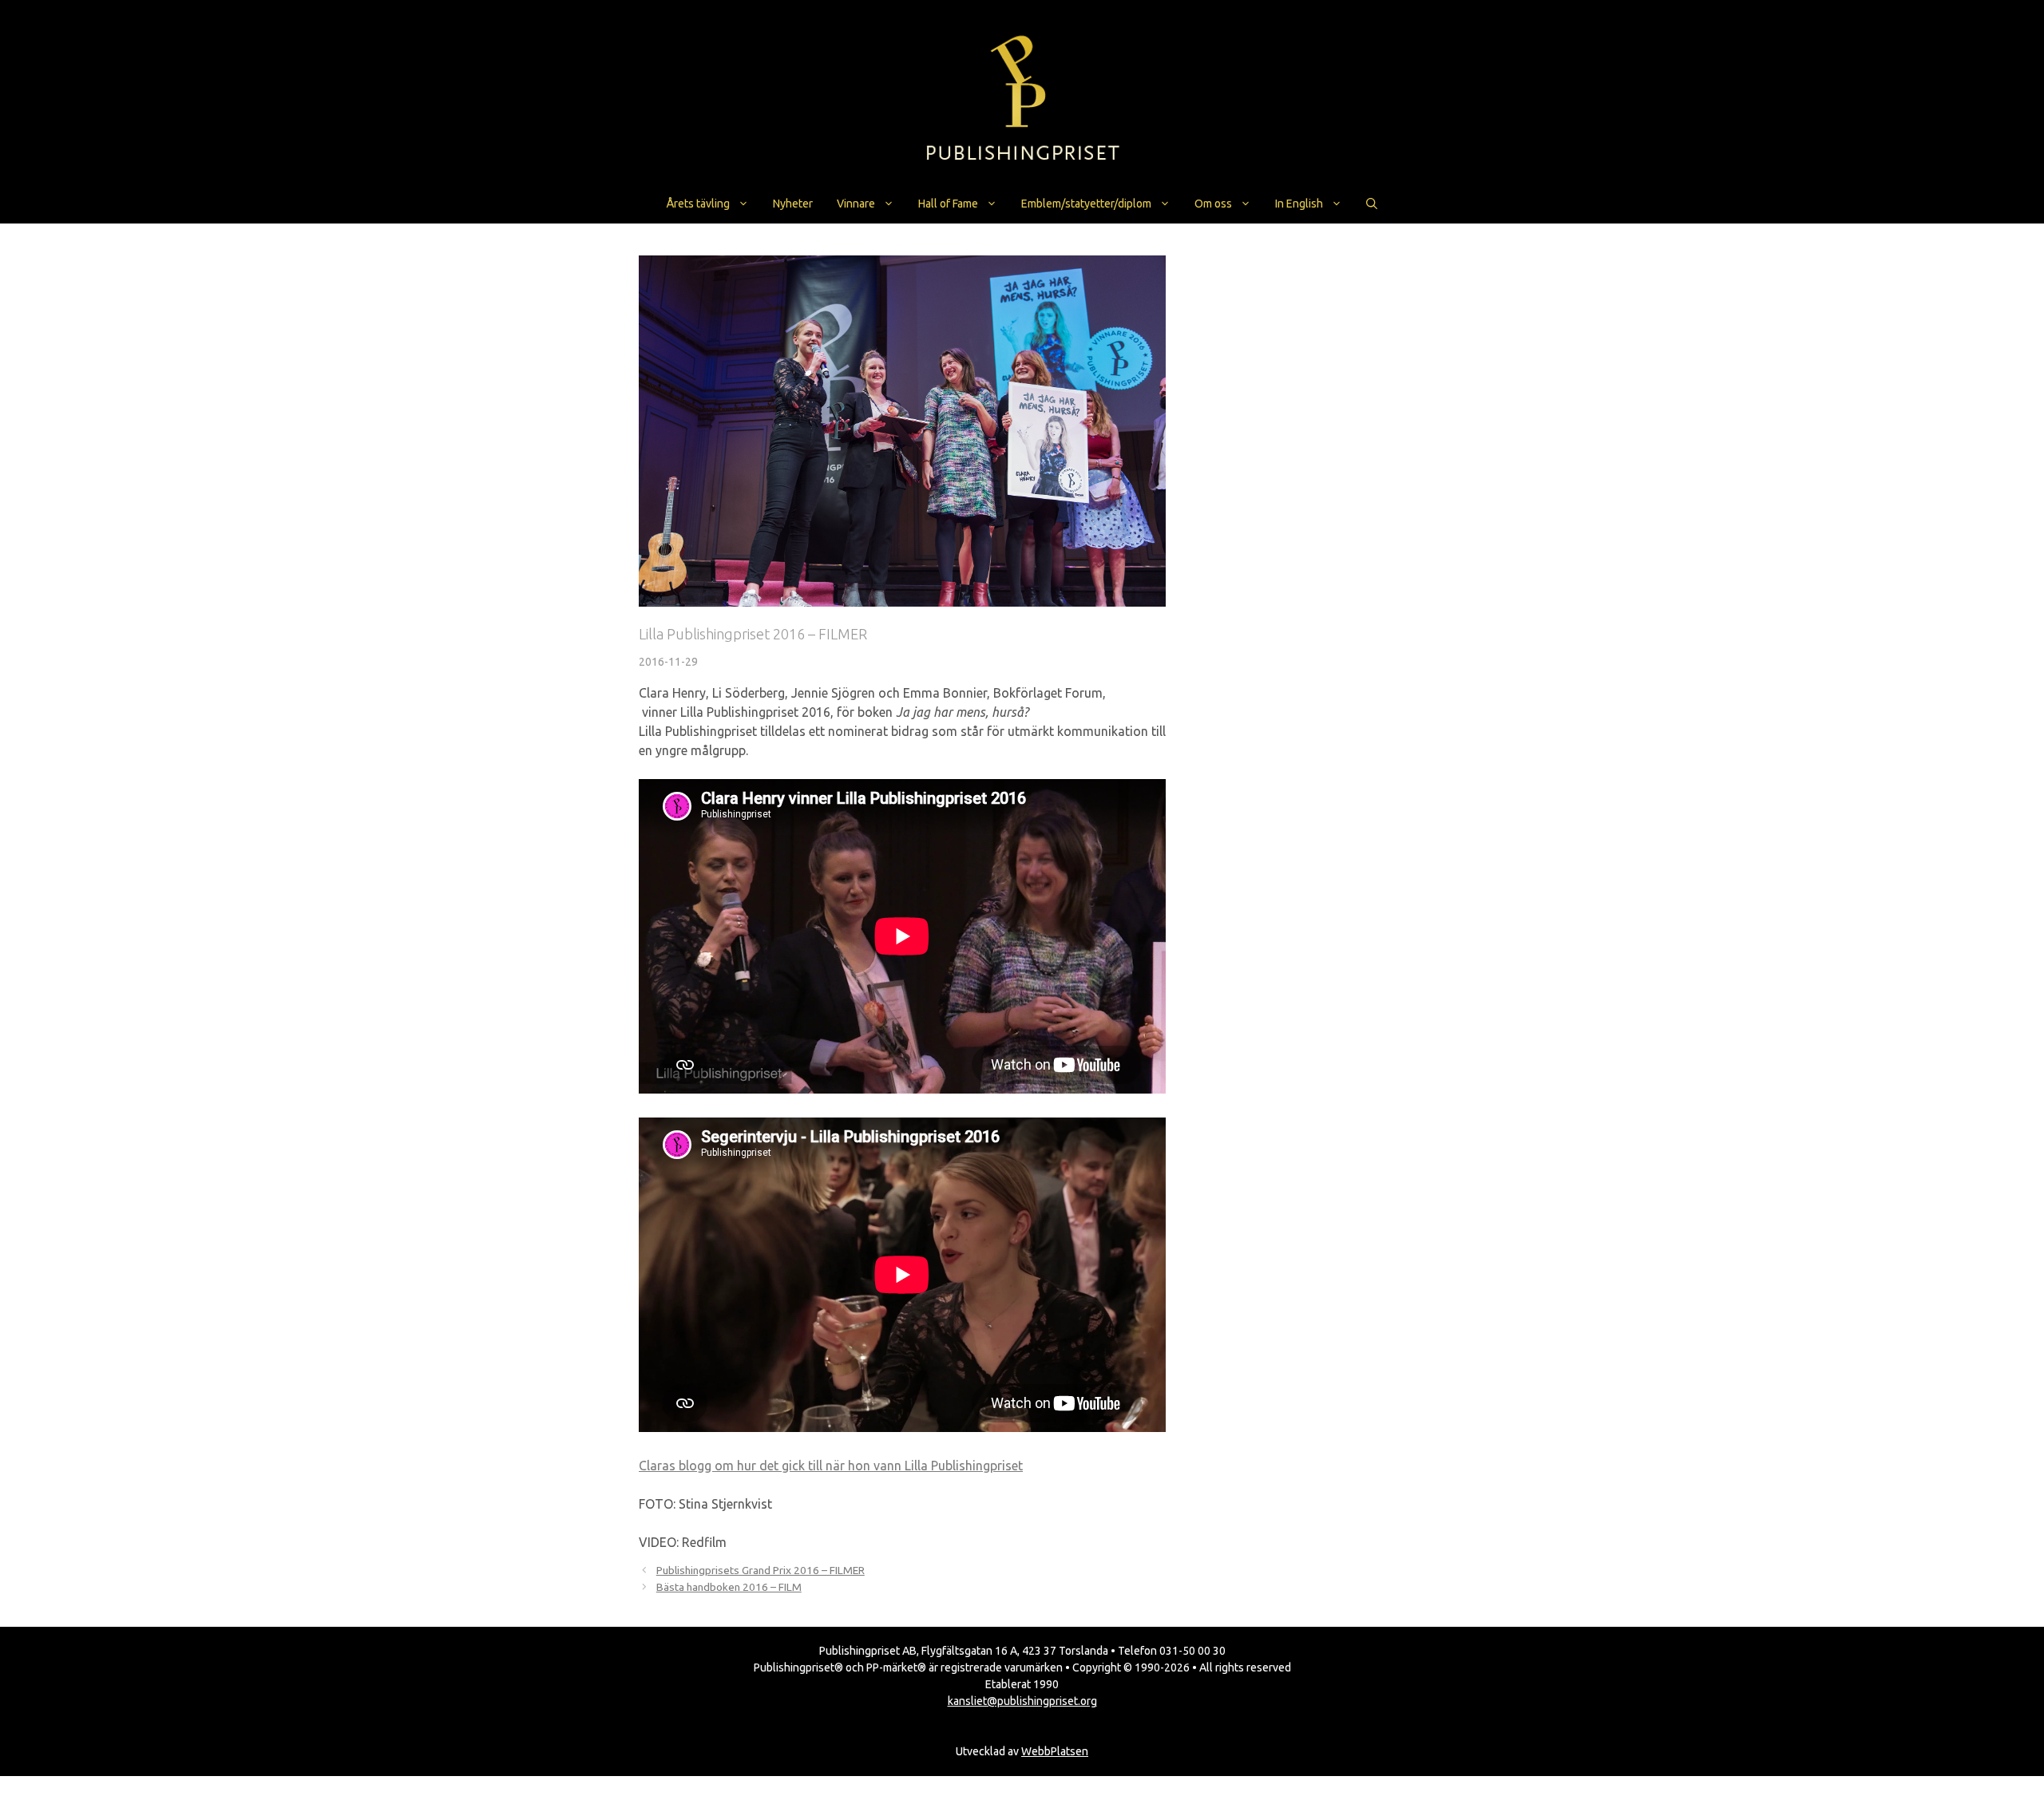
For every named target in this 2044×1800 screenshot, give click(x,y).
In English (1299, 204)
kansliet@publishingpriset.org (1022, 1701)
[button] (1372, 204)
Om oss (1213, 204)
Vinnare (856, 204)
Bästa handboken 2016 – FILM (729, 1587)
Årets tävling (698, 204)
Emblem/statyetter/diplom (1086, 204)
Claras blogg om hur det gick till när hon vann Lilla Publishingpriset (831, 1466)
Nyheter (793, 204)
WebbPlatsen (1055, 1751)
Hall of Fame (948, 204)
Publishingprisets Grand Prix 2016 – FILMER (761, 1570)
